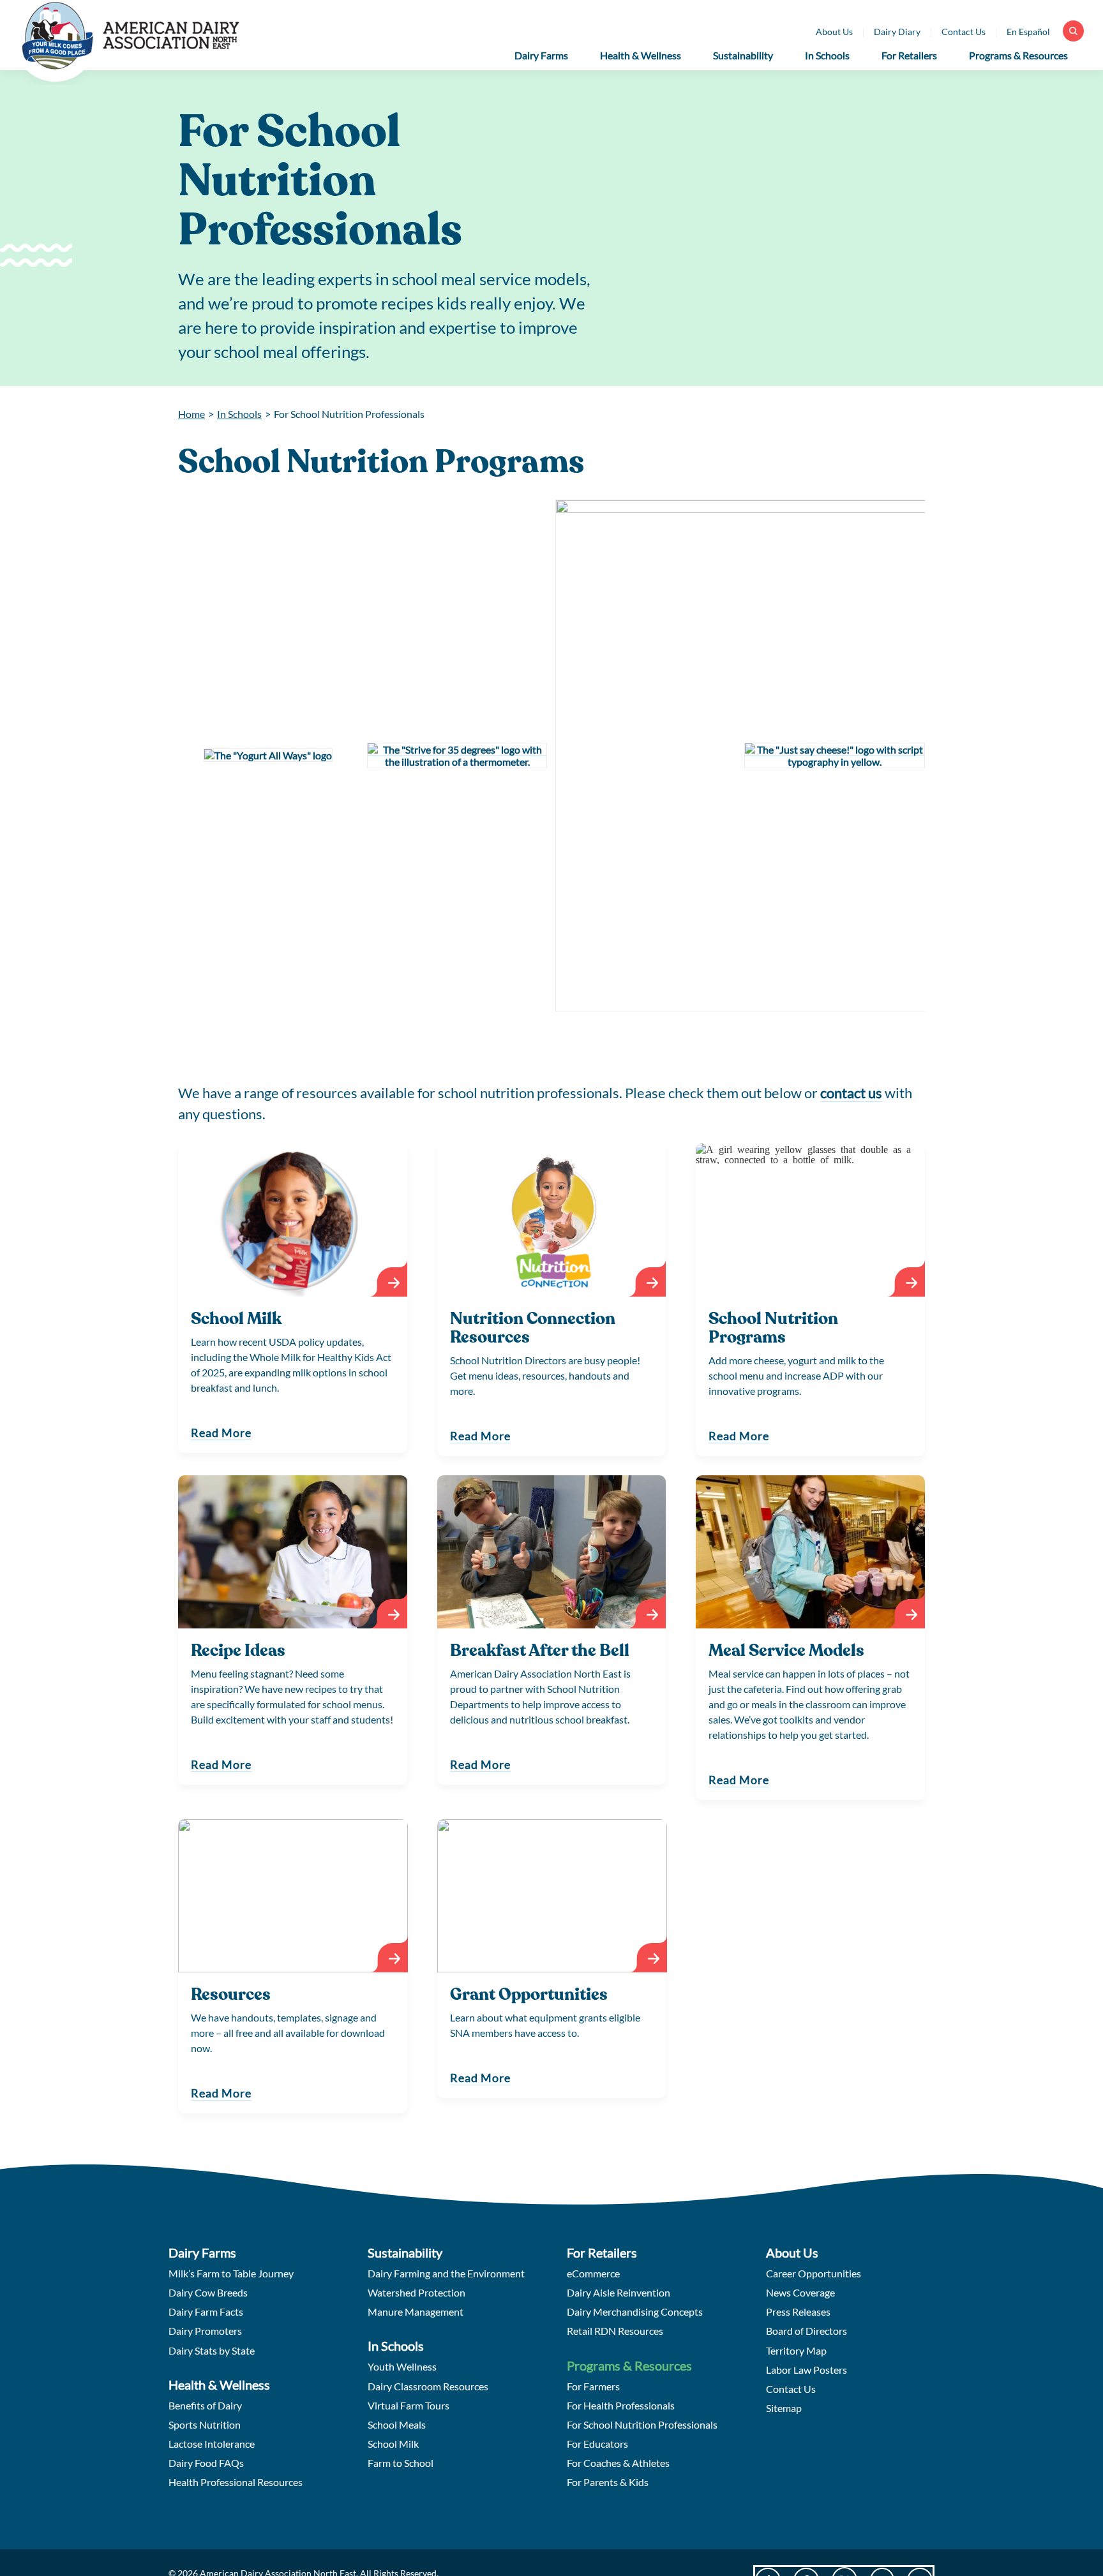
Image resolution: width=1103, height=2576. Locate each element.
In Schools (239, 414)
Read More (221, 1433)
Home (191, 414)
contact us (851, 1093)
